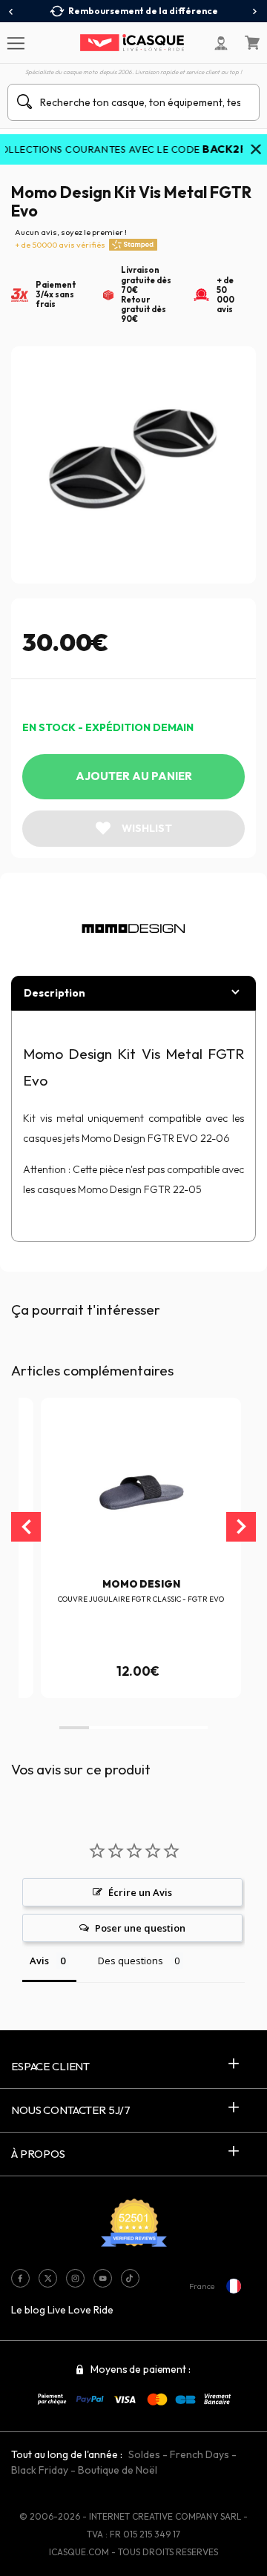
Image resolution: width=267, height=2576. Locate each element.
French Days (200, 2454)
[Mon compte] (221, 43)
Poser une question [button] (140, 1928)
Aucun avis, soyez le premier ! (71, 238)
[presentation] (11, 12)
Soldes (144, 2454)
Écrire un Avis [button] (140, 1892)
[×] (256, 151)
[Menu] (15, 42)
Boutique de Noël (118, 2470)
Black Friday (40, 2470)
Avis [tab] (39, 1961)
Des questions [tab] (131, 1961)
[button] (74, 1728)
